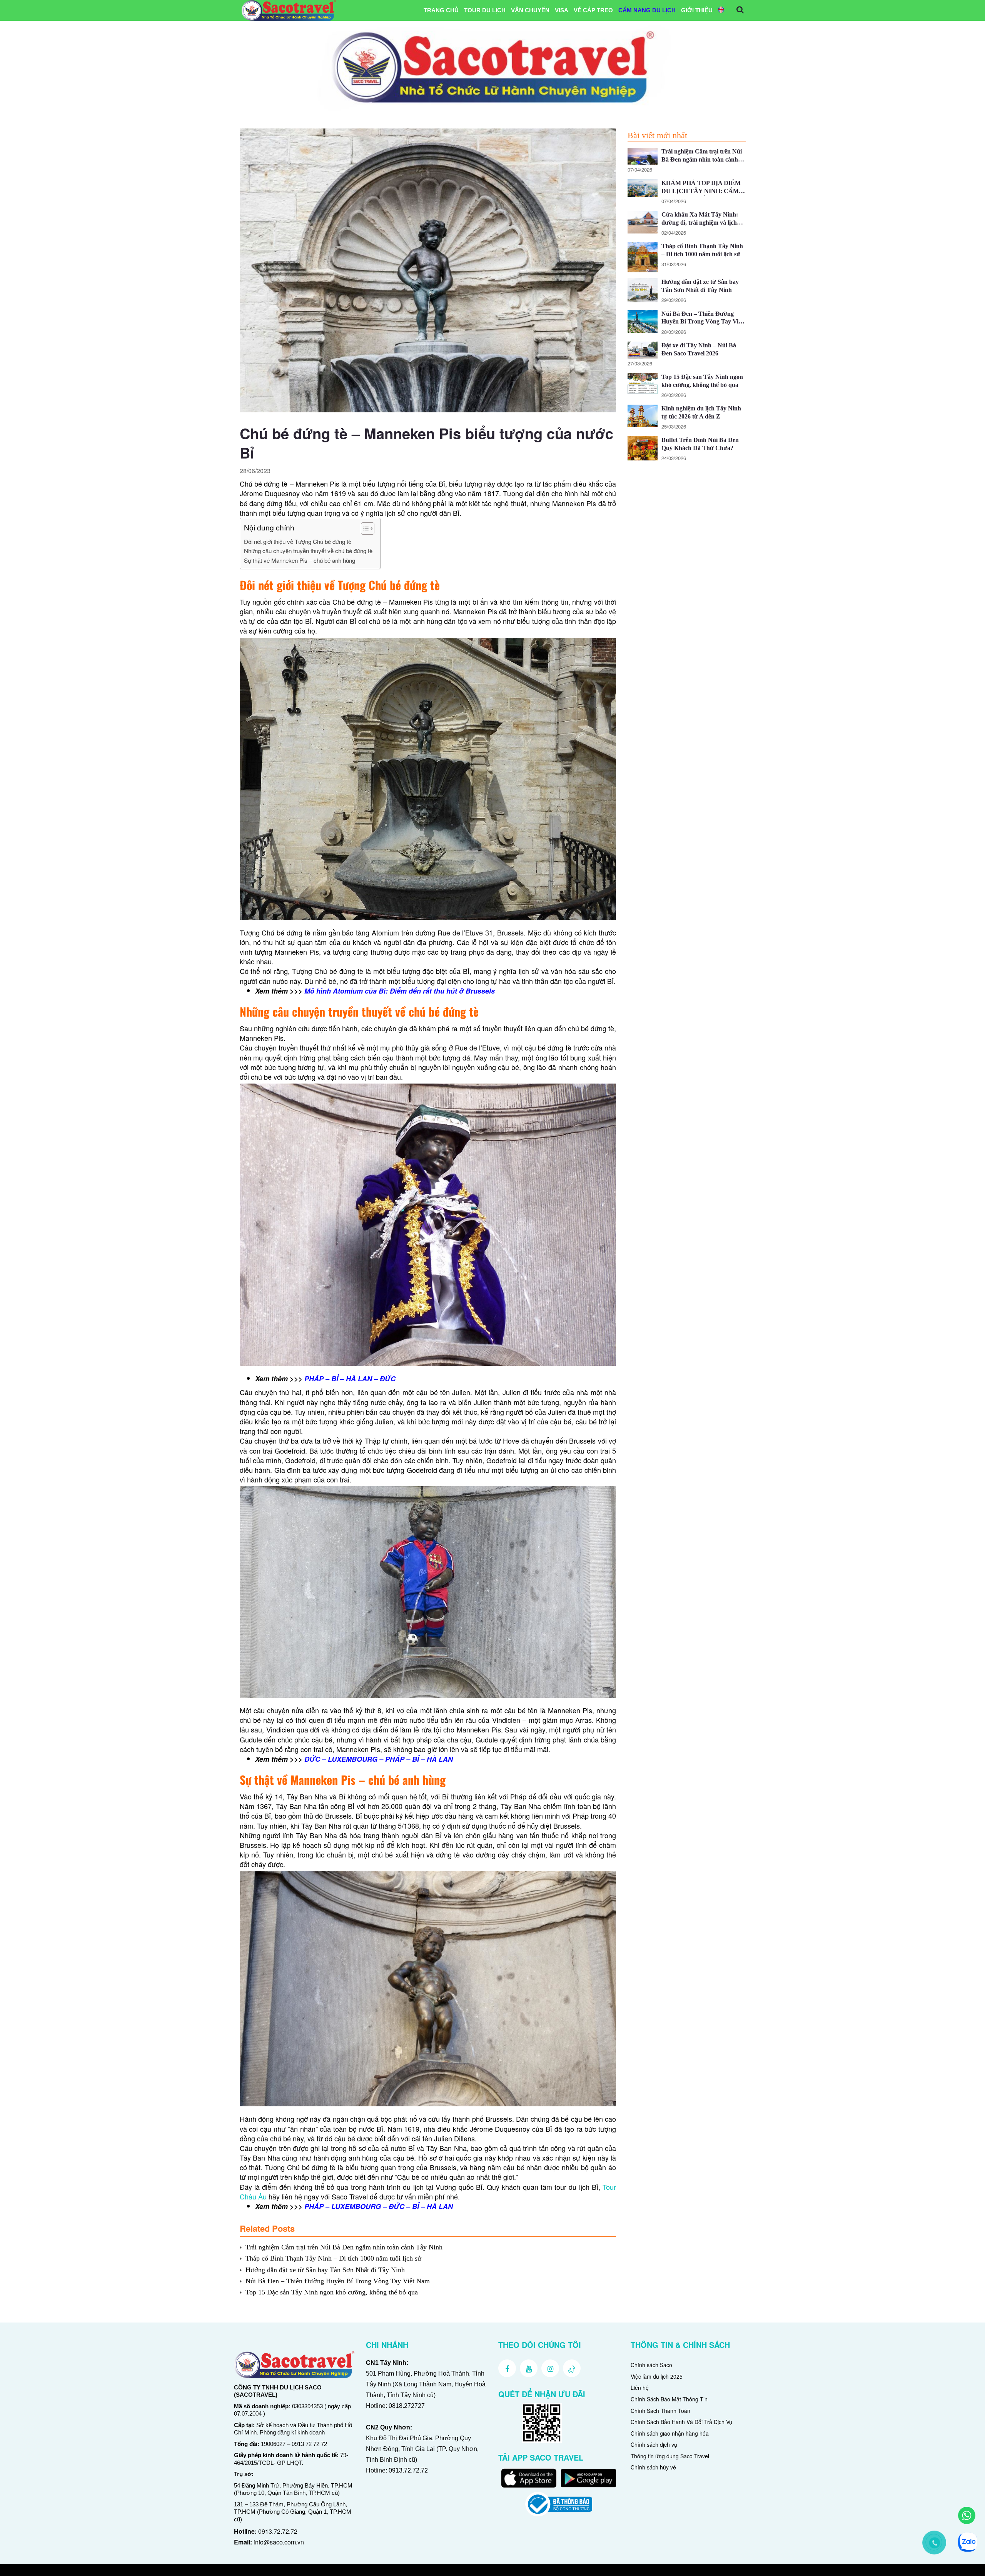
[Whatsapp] (967, 2515)
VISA (562, 10)
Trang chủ (441, 10)
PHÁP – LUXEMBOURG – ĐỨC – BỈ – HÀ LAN (379, 2206)
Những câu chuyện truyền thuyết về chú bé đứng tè (308, 551)
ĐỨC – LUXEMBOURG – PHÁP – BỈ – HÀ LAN (379, 1759)
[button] (364, 529)
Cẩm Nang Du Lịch (647, 10)
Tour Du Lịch (485, 10)
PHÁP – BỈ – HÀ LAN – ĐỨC (350, 1379)
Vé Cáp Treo (593, 10)
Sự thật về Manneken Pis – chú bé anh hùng (300, 560)
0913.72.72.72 (278, 2531)
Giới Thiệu (697, 10)
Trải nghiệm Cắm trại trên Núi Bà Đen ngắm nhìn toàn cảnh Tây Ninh (344, 2247)
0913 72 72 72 (309, 2444)
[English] (721, 10)
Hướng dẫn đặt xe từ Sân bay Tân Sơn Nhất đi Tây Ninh (325, 2270)
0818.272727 (407, 2406)
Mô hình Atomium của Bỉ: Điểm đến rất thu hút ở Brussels (400, 991)
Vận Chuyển (530, 10)
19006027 (273, 2444)
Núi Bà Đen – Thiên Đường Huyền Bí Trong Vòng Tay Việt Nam (338, 2281)
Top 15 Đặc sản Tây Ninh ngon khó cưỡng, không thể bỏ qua (332, 2292)
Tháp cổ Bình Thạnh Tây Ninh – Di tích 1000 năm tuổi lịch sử (333, 2258)
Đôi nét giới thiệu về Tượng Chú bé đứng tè (298, 541)
